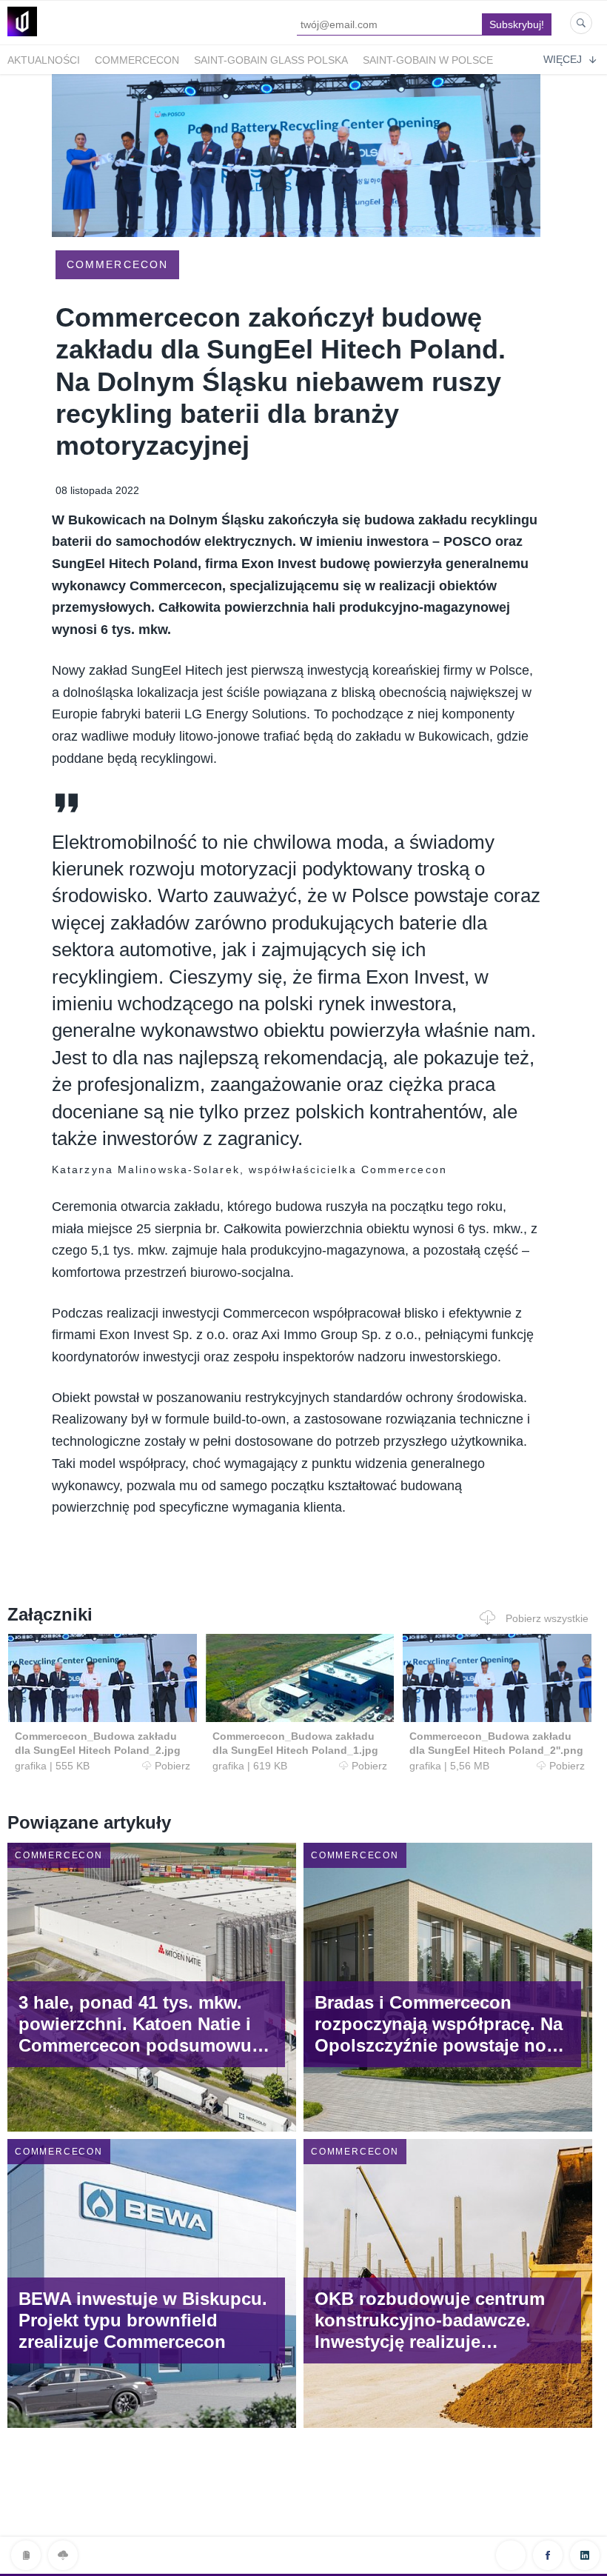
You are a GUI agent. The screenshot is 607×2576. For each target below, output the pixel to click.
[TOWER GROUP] (22, 36)
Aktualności (44, 60)
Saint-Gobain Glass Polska (271, 60)
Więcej (563, 59)
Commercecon (137, 60)
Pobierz (172, 1766)
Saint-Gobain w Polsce (428, 60)
